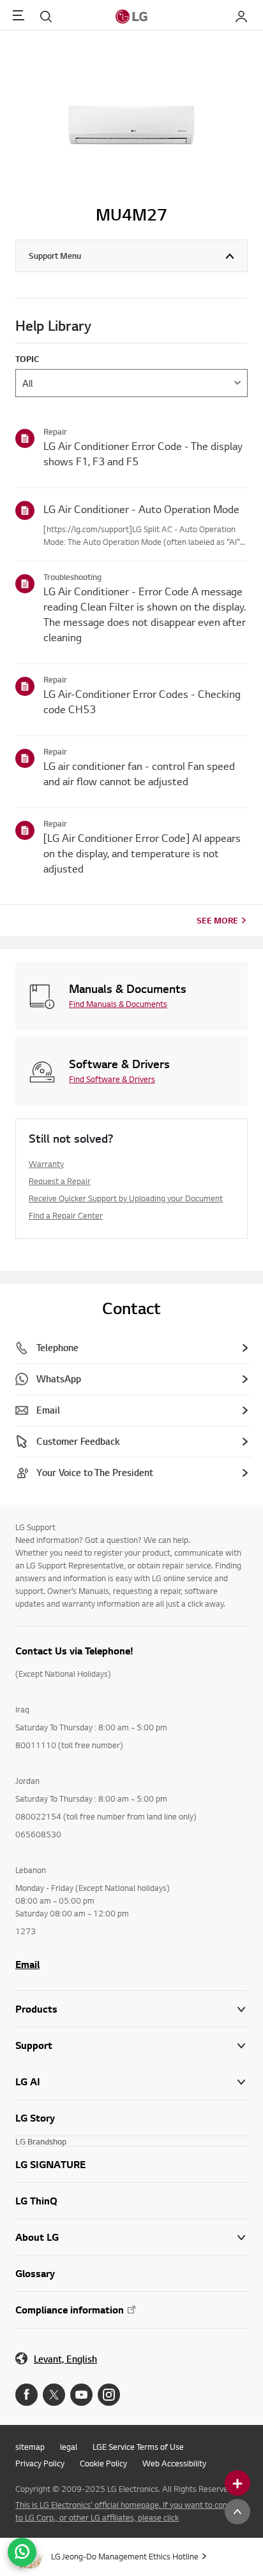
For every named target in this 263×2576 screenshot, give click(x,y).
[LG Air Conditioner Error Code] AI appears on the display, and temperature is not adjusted (142, 853)
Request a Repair (60, 1181)
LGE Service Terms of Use (138, 2447)
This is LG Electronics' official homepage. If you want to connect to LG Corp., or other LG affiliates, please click (129, 2511)
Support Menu (55, 256)
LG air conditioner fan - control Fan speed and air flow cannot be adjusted (139, 773)
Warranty (46, 1164)
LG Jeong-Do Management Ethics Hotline (125, 2556)
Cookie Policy (103, 2463)
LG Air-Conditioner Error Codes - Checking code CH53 (142, 701)
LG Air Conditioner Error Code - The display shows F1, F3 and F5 (143, 453)
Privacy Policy (40, 2463)
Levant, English (65, 2359)
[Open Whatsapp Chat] (22, 2552)
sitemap (30, 2447)
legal (69, 2447)
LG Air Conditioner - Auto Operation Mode (141, 509)
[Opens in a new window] (26, 2395)
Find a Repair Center (66, 1215)
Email (27, 1964)
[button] (131, 2045)
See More (217, 920)
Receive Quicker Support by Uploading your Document (126, 1198)
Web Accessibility (174, 2463)
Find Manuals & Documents (118, 1004)
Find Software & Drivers (112, 1079)
